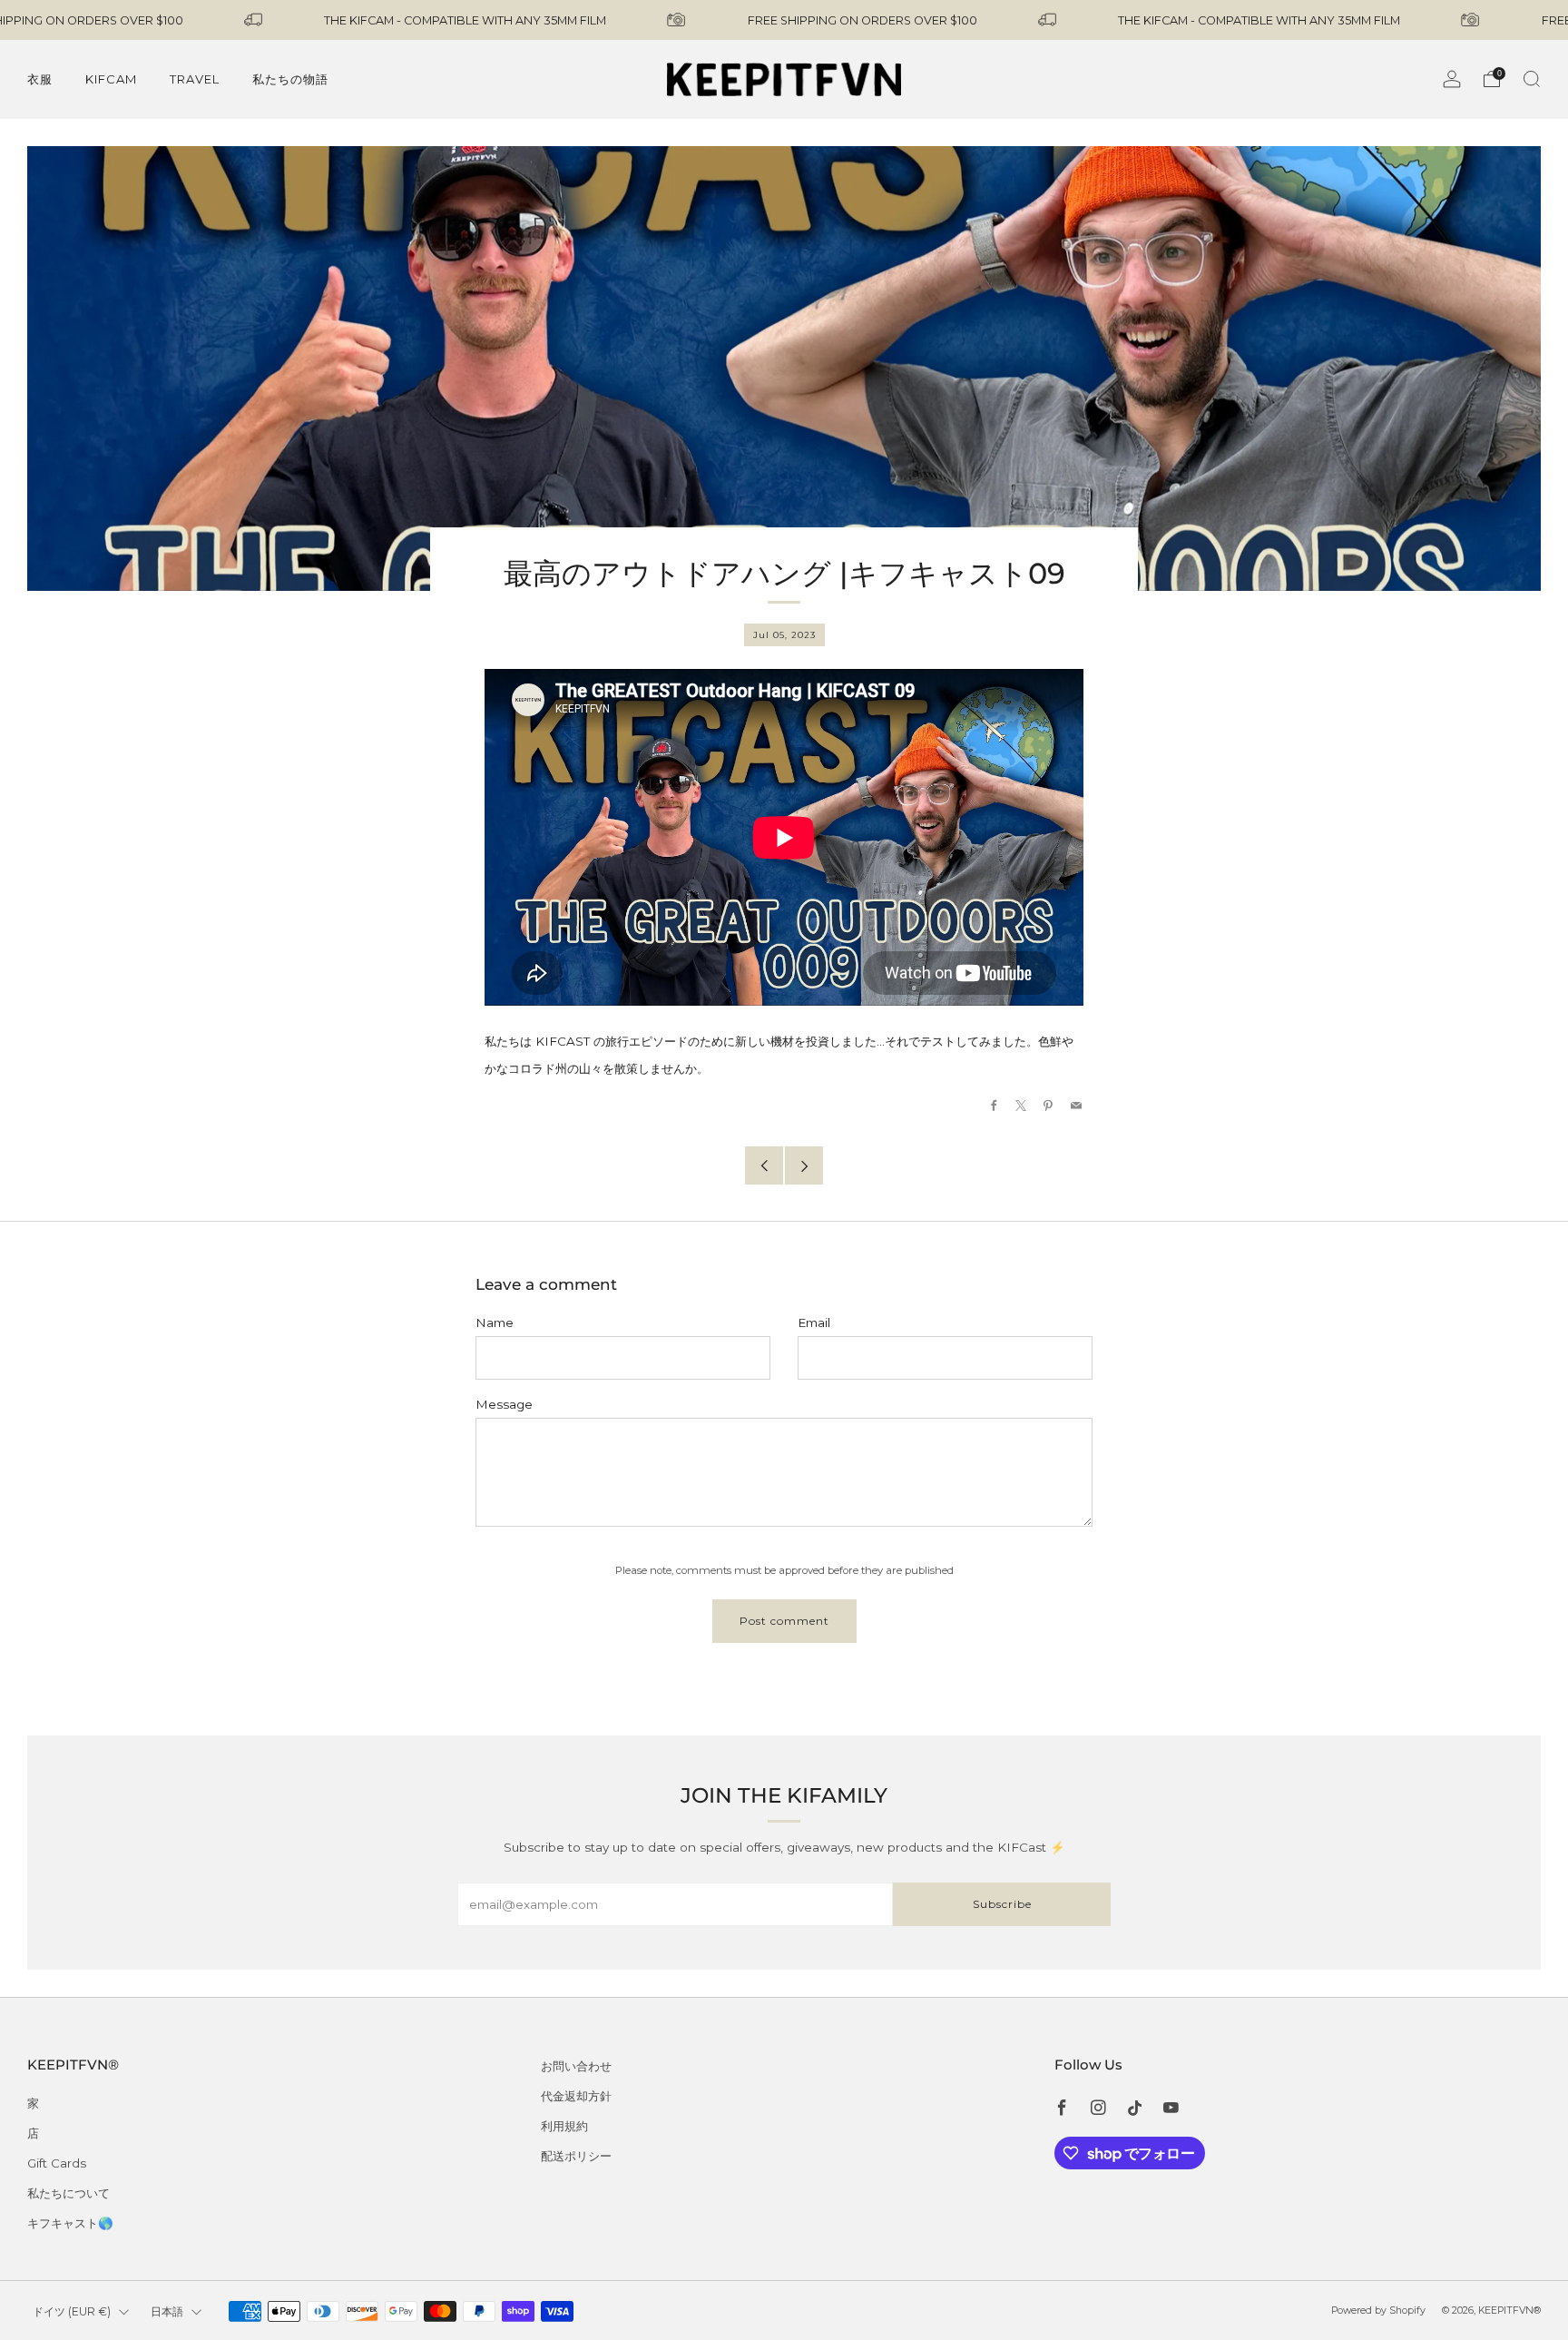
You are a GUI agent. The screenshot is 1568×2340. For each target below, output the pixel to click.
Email (814, 1322)
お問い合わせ (576, 2066)
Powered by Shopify (1378, 2311)
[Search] (1532, 79)
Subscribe (1002, 1904)
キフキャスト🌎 (70, 2223)
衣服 (40, 79)
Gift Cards (57, 2163)
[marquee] (784, 20)
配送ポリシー (576, 2156)
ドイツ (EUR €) (72, 2311)
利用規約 (564, 2126)
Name (495, 1322)
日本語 (167, 2311)
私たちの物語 (290, 79)
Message (504, 1404)
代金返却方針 (576, 2096)
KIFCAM (111, 79)
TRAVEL (195, 79)
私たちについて (69, 2193)
